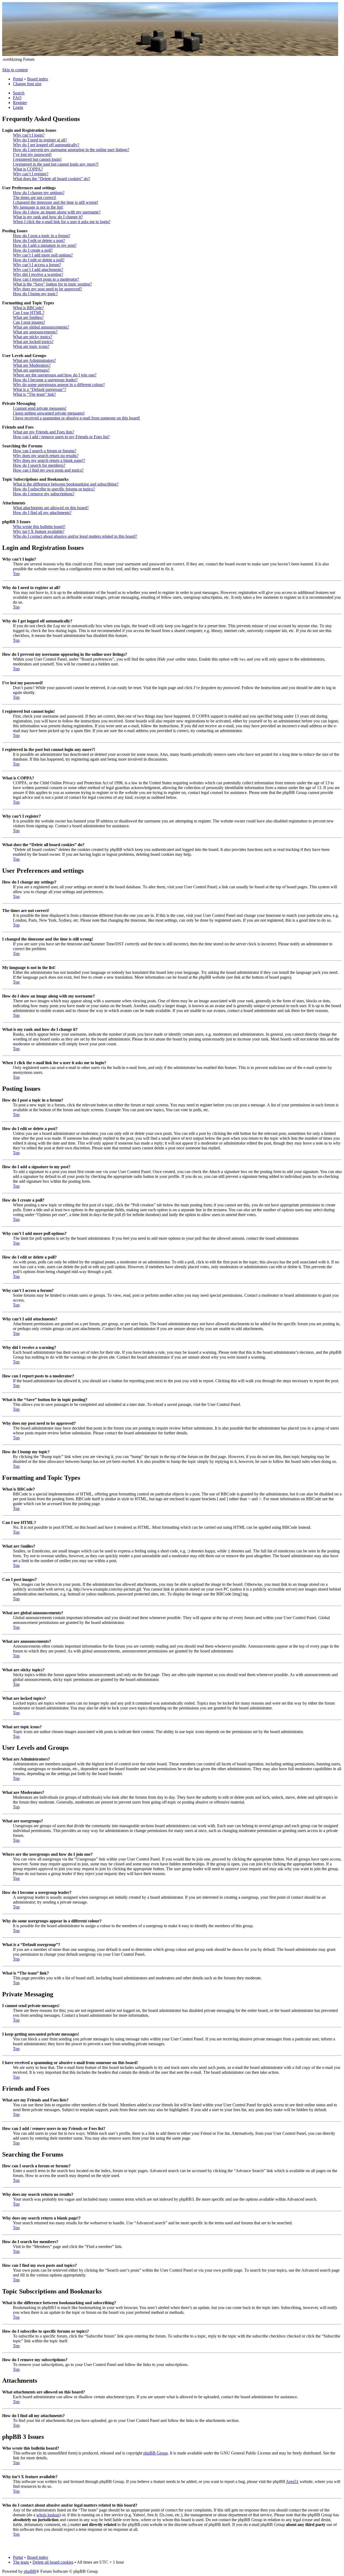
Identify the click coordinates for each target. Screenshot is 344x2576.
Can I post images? (29, 322)
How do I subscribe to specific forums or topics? (54, 489)
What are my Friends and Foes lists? (44, 432)
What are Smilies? (28, 317)
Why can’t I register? (31, 174)
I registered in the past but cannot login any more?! (56, 164)
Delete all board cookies (53, 2562)
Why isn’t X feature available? (39, 531)
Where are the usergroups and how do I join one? (55, 375)
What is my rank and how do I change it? (48, 217)
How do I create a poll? (33, 250)
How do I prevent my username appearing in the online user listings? (71, 150)
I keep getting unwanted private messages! (49, 413)
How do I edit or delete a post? (39, 241)
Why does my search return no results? (46, 456)
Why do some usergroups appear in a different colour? (59, 385)
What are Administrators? (34, 360)
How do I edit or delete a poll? (39, 260)
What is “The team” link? (34, 394)
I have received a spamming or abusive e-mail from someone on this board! (76, 418)
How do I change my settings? (39, 193)
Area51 (292, 2481)
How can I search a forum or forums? (45, 451)
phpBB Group (155, 2453)
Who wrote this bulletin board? (39, 527)
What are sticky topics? (33, 337)
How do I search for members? (39, 465)
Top (16, 574)
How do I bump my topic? (35, 294)
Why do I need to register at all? (40, 140)
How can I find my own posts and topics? (48, 470)
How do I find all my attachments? (42, 513)
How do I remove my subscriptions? (44, 494)
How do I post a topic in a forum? (42, 236)
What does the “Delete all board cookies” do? (51, 179)
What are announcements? (35, 332)
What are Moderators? (32, 365)
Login (18, 107)
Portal (18, 79)
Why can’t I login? (29, 135)
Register (20, 103)
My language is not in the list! (38, 207)
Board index (38, 79)
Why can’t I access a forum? (37, 265)
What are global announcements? (41, 327)
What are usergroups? (31, 370)
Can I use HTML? (29, 313)
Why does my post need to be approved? (47, 289)
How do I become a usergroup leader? (45, 380)
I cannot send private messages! (40, 408)
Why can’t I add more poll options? (43, 255)
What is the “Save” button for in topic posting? (52, 284)
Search (19, 93)
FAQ (17, 98)
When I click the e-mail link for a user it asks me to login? (62, 222)
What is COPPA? (28, 169)
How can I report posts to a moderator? (46, 279)
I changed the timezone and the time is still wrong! (55, 202)
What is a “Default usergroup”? (40, 389)
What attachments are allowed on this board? (51, 508)
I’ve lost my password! (32, 154)
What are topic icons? (31, 346)
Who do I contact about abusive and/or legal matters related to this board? (75, 536)
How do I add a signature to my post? (45, 245)
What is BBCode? (28, 308)
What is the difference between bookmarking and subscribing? (66, 484)
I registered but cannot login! (37, 159)
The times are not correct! (35, 197)
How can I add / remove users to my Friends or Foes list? (61, 437)
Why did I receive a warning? (38, 274)
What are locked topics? (33, 342)
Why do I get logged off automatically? (46, 145)
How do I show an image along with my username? (57, 212)
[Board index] (170, 54)
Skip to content (15, 70)
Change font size (27, 84)
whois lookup (48, 2515)
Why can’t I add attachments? (38, 270)
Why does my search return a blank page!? (49, 460)
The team (21, 2562)
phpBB (30, 2571)
